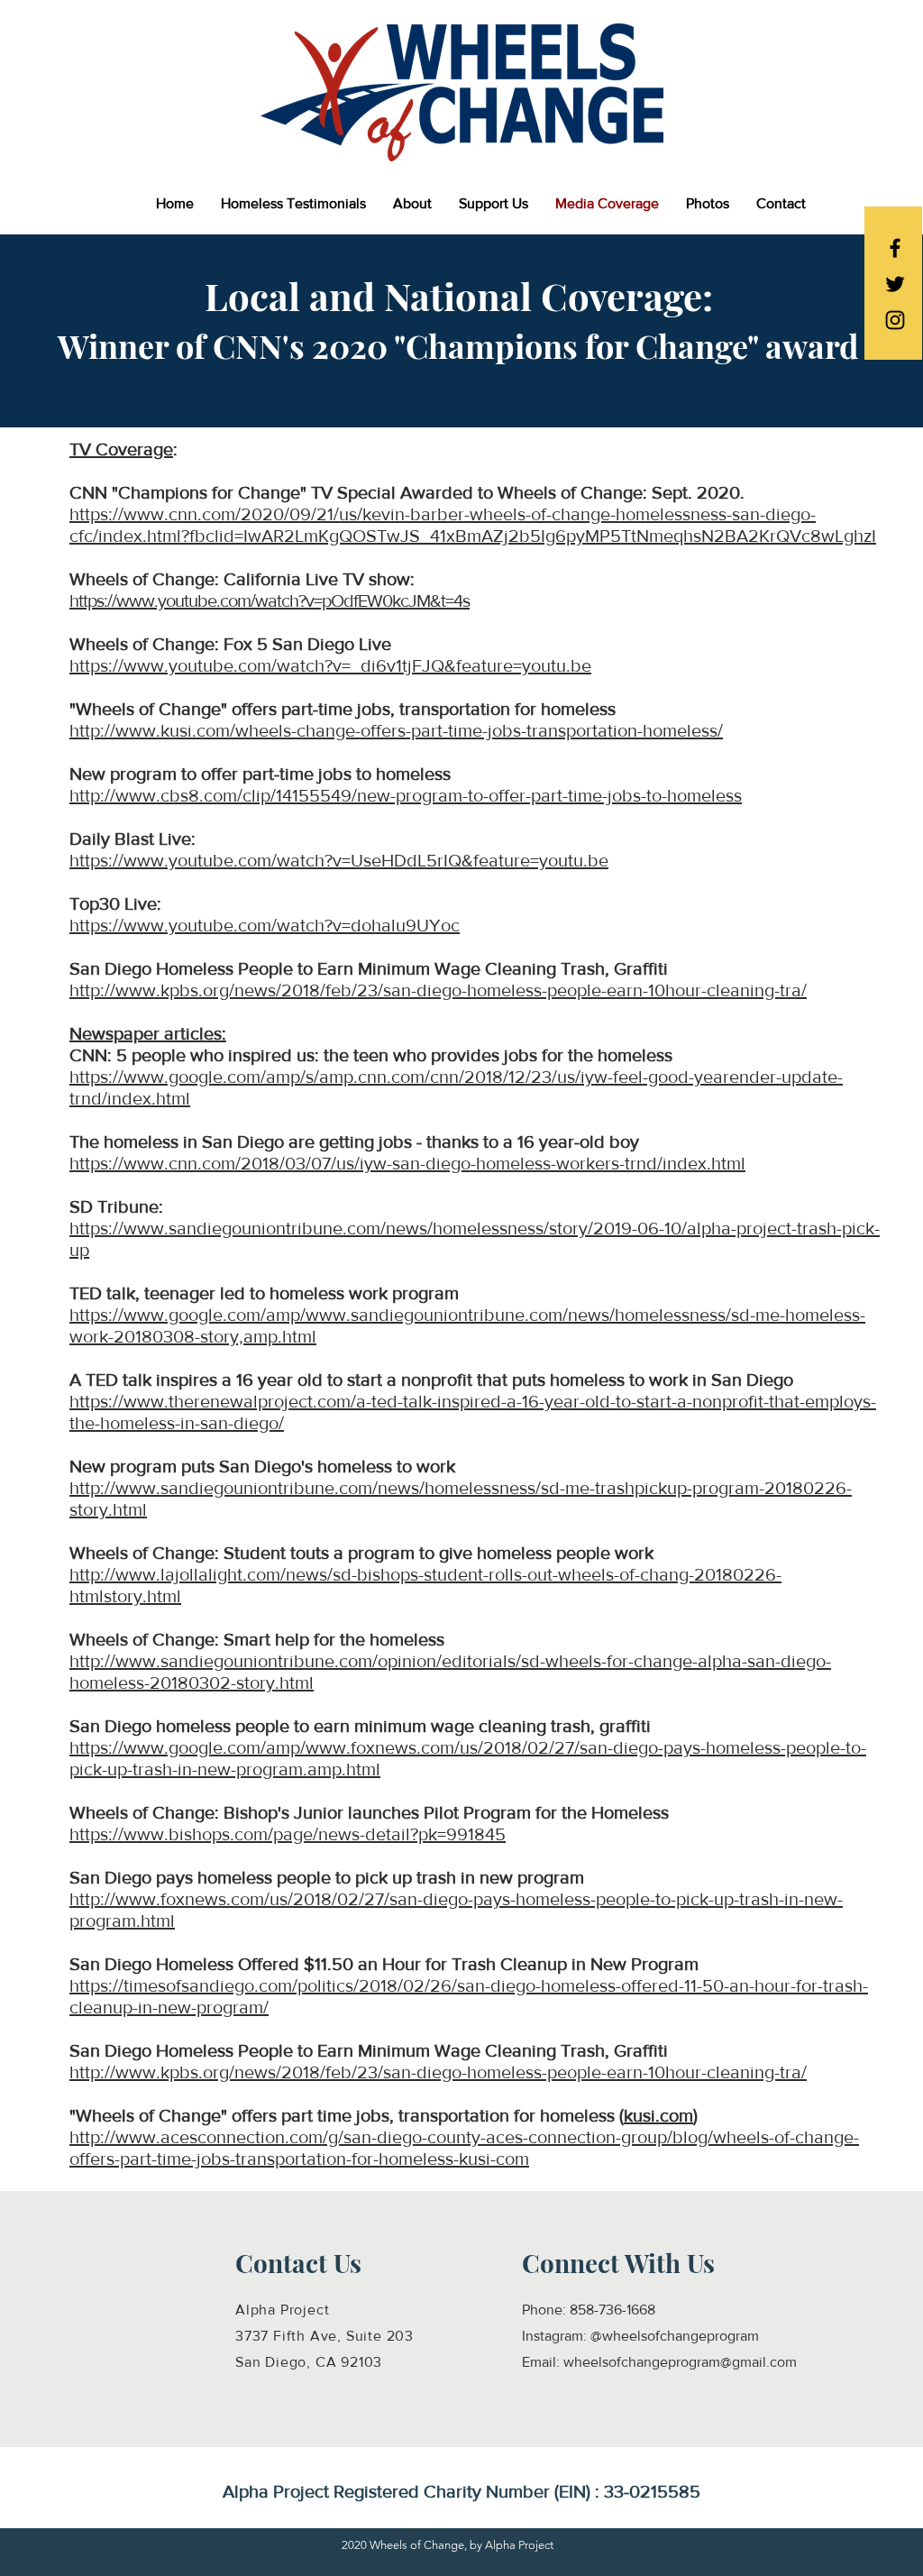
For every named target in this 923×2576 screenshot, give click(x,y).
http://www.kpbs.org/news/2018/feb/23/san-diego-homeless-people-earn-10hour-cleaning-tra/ (438, 990)
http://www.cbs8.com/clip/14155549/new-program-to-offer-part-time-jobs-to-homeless (406, 795)
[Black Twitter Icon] (895, 284)
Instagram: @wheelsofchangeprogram (640, 2336)
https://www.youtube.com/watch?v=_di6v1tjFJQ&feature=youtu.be (330, 665)
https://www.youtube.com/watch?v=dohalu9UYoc (265, 925)
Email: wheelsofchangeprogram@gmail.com (659, 2362)
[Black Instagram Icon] (895, 320)
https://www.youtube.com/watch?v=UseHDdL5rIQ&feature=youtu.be (339, 860)
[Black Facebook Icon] (895, 248)
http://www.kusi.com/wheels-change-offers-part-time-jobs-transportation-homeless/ (396, 730)
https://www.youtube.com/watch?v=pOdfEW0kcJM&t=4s (270, 600)
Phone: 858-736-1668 (589, 2310)
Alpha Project (282, 2310)
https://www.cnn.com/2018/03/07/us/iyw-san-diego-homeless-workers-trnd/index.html (407, 1163)
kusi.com (658, 2115)
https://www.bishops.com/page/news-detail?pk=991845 (288, 1834)
